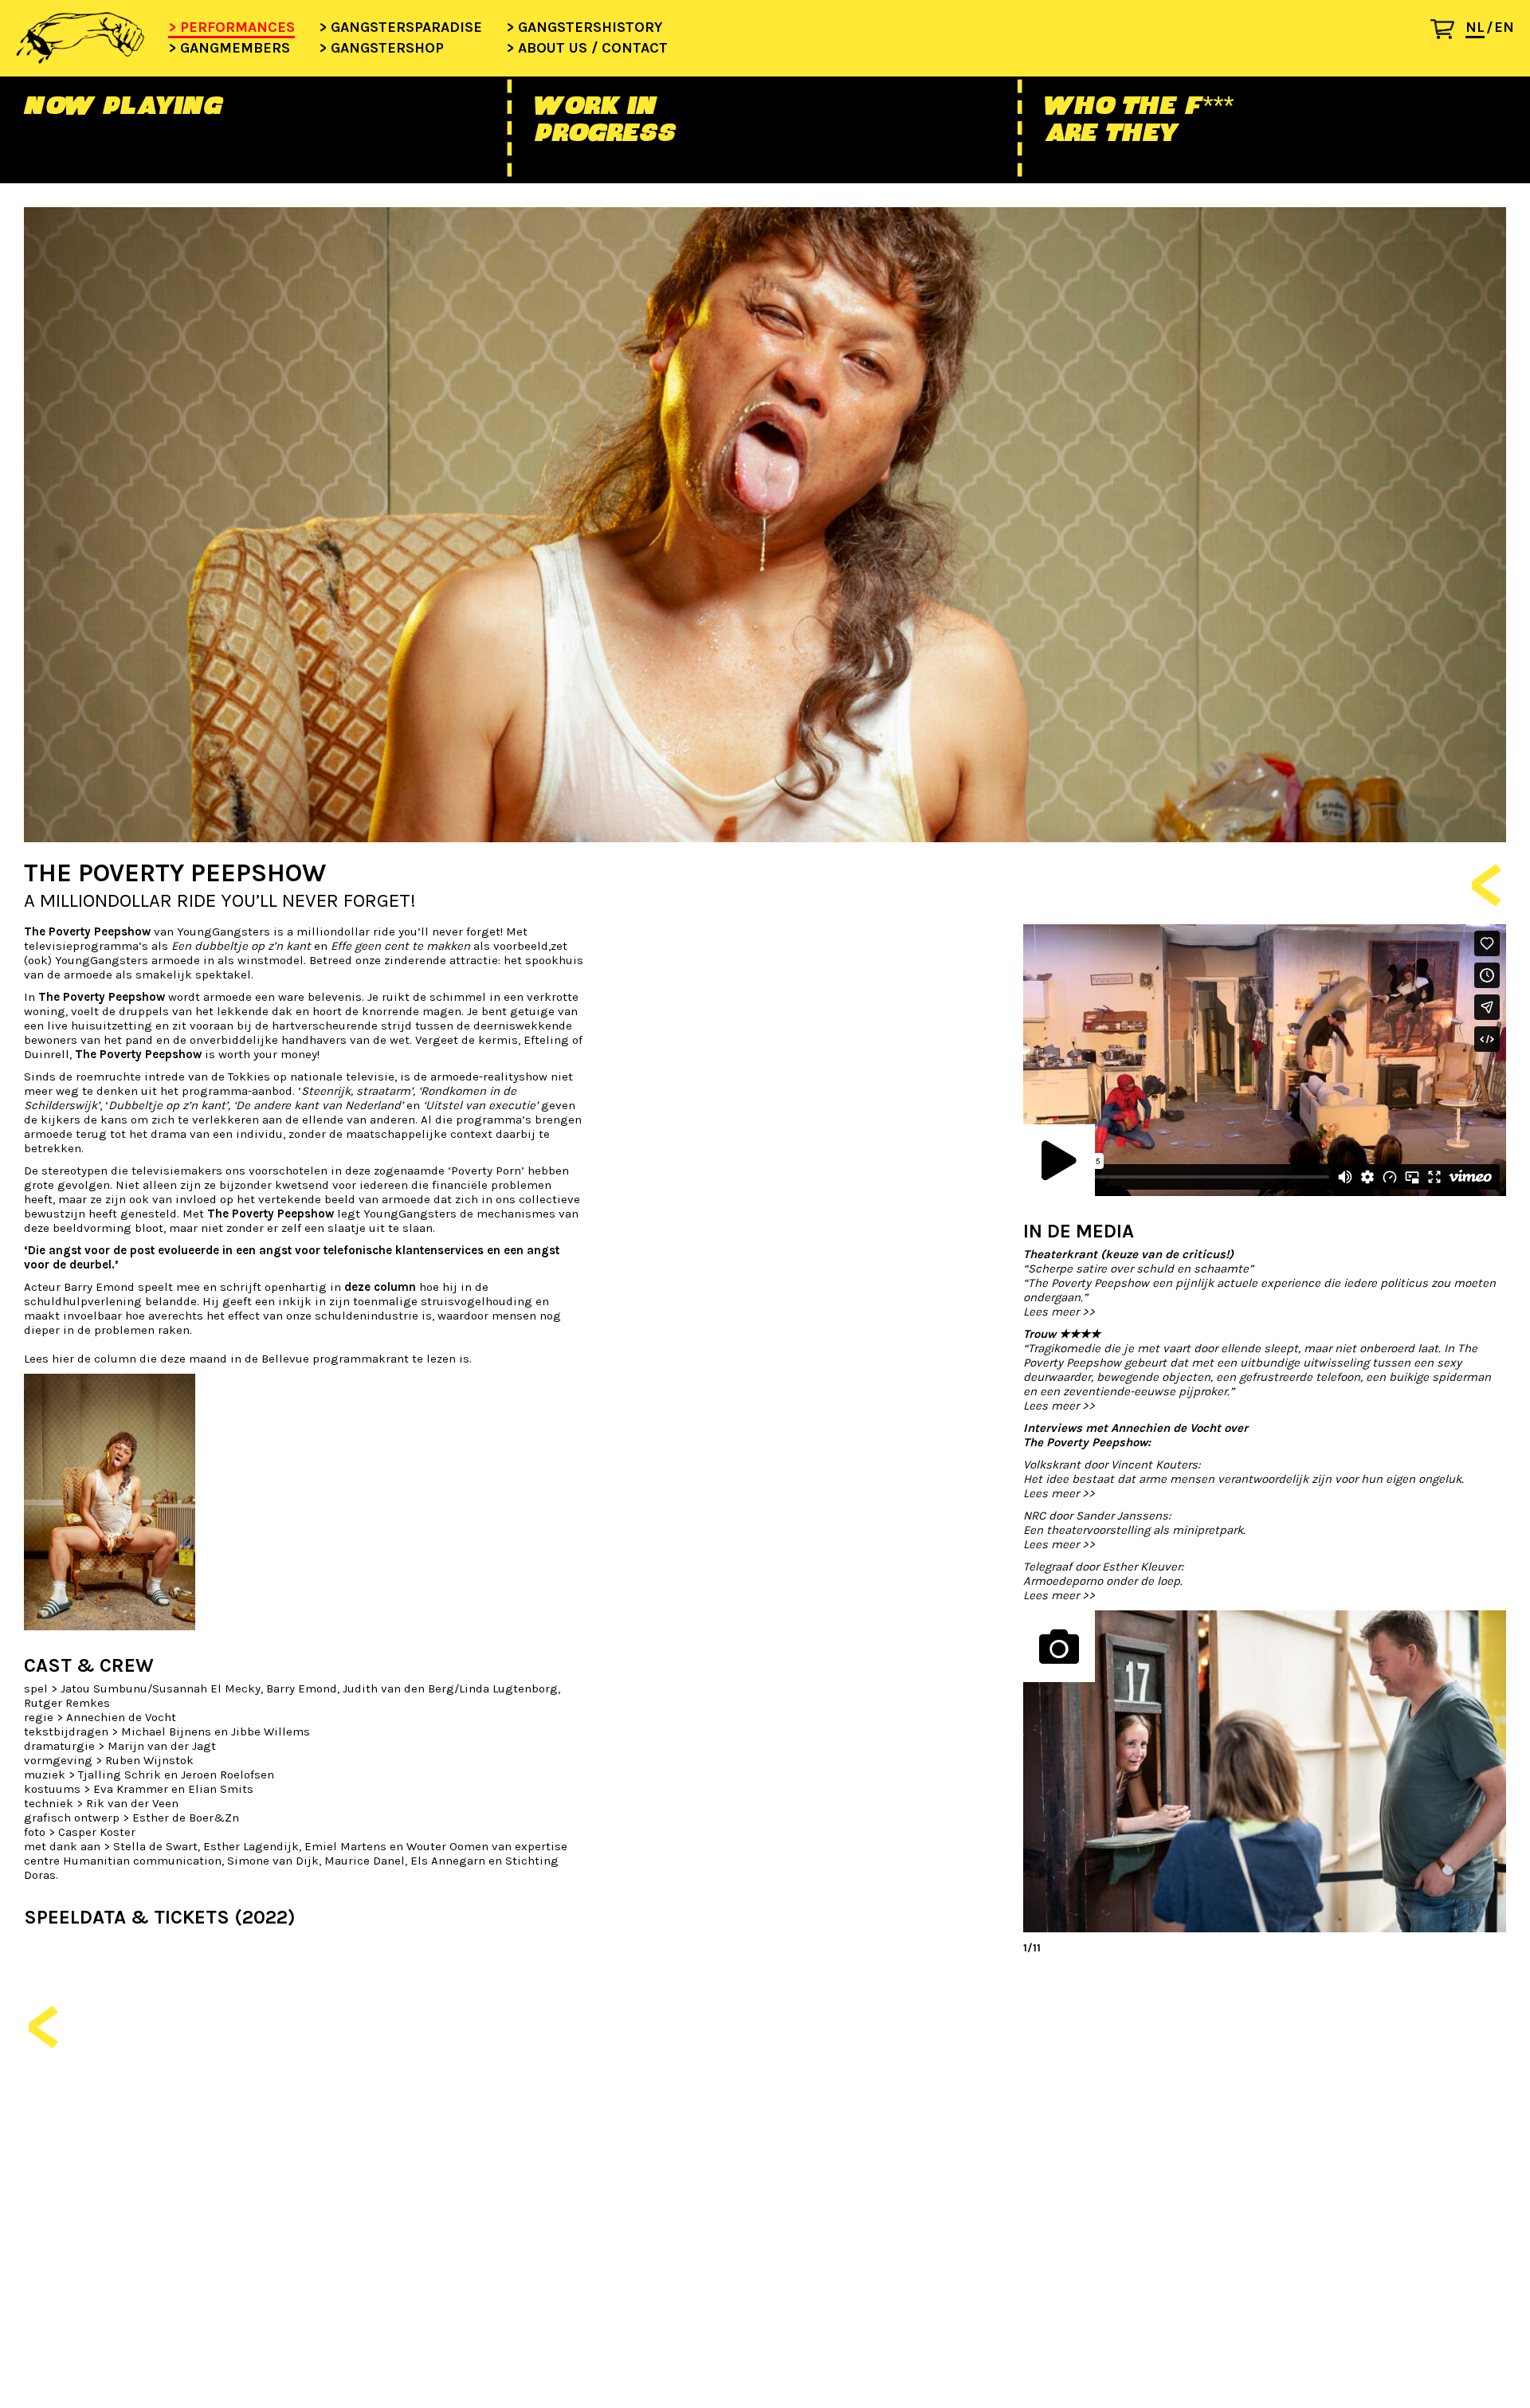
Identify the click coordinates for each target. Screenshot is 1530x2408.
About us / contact (593, 49)
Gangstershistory (590, 28)
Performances (237, 28)
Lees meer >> (1059, 1312)
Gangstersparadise (406, 28)
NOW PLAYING (123, 105)
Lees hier (51, 1359)
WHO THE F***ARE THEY (1138, 119)
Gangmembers (235, 49)
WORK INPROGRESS (604, 119)
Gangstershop (387, 49)
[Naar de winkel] (1448, 33)
